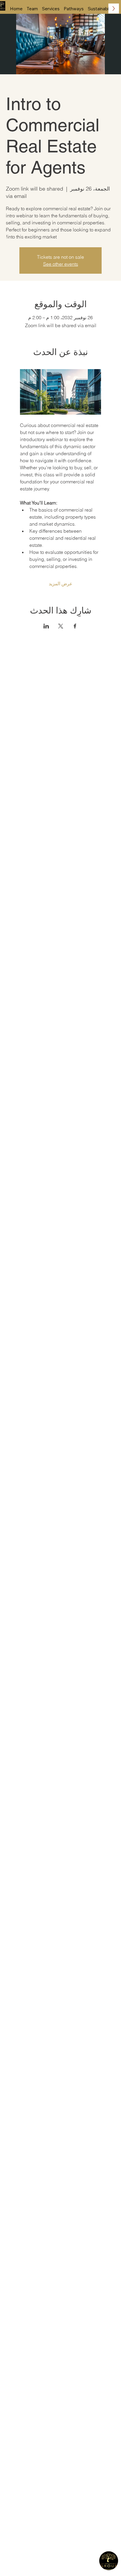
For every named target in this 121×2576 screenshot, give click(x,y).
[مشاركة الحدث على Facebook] (75, 626)
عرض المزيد (61, 584)
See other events (61, 264)
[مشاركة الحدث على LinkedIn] (46, 626)
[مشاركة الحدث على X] (61, 626)
